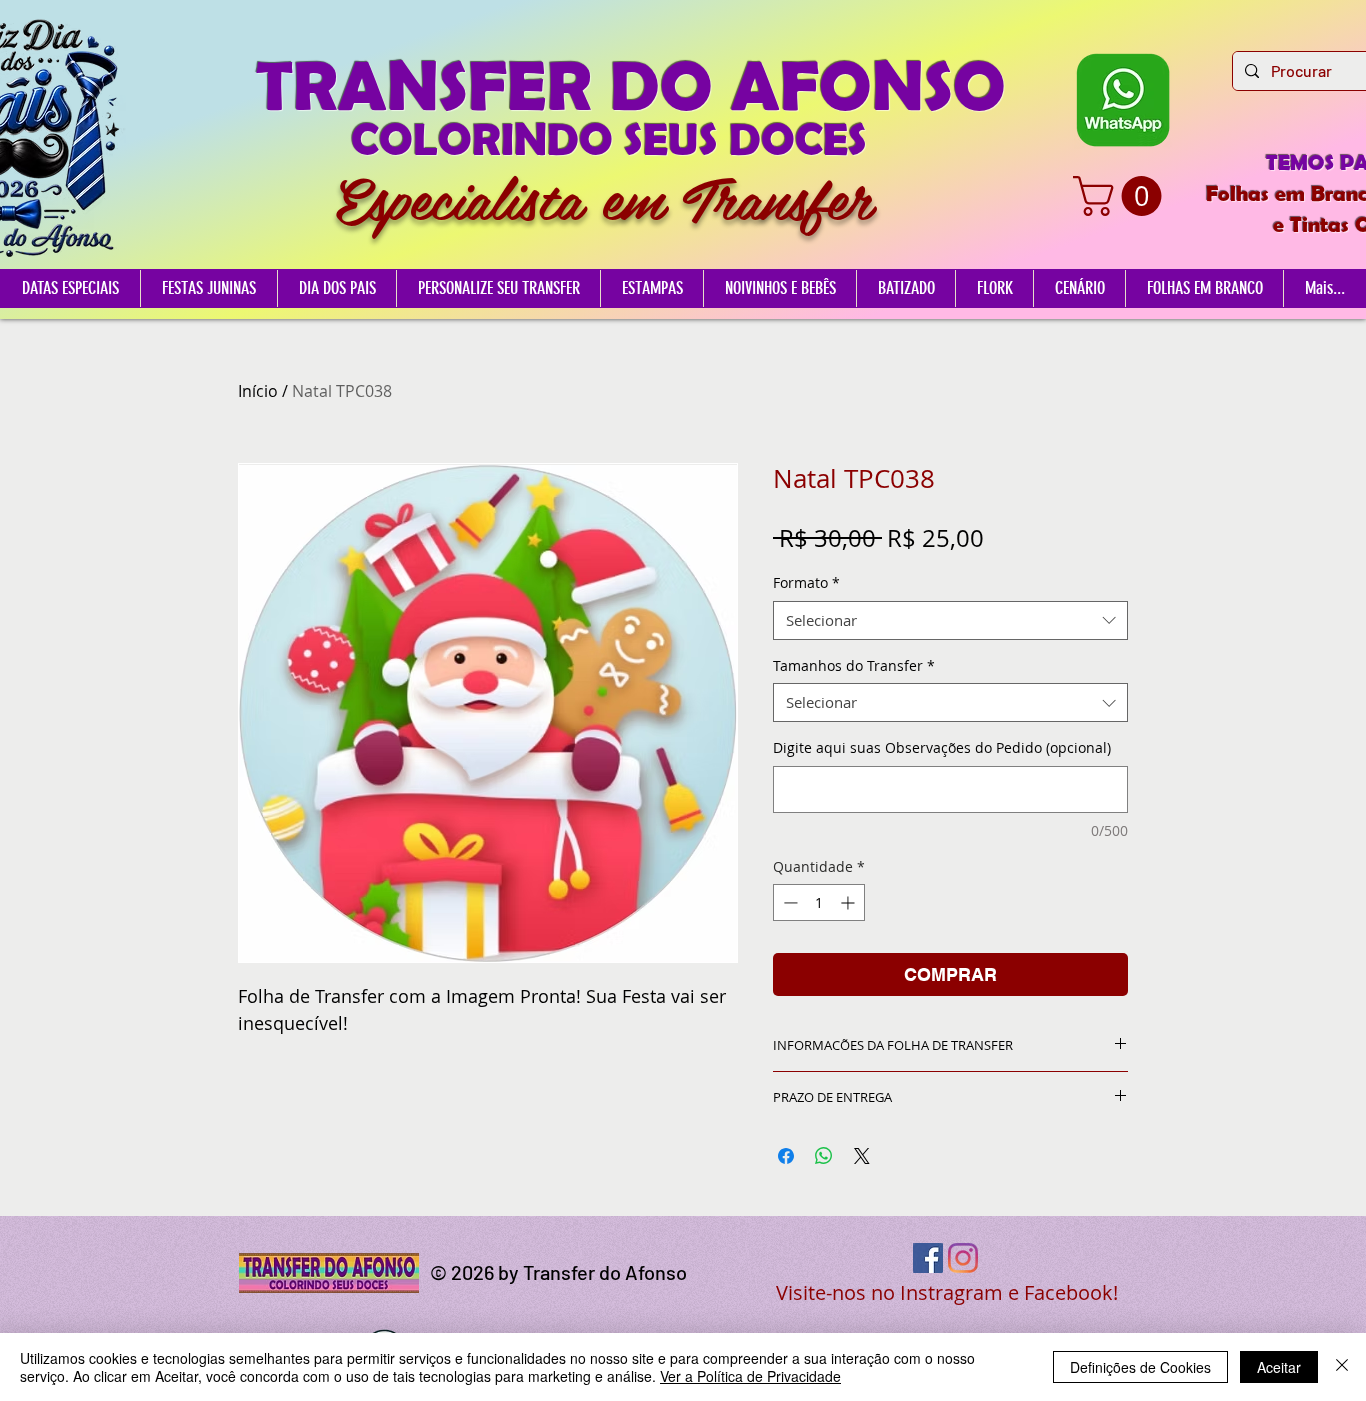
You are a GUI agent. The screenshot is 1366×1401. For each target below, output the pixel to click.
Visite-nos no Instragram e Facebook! (947, 1292)
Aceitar (1279, 1367)
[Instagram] (963, 1258)
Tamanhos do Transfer (854, 665)
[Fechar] (1342, 1367)
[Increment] (849, 902)
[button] (1122, 196)
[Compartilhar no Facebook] (786, 1156)
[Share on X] (862, 1156)
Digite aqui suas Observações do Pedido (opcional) (942, 747)
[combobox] (950, 620)
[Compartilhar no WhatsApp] (824, 1156)
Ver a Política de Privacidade (750, 1376)
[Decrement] (788, 902)
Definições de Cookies (1140, 1367)
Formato (806, 582)
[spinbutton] (819, 902)
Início (258, 391)
